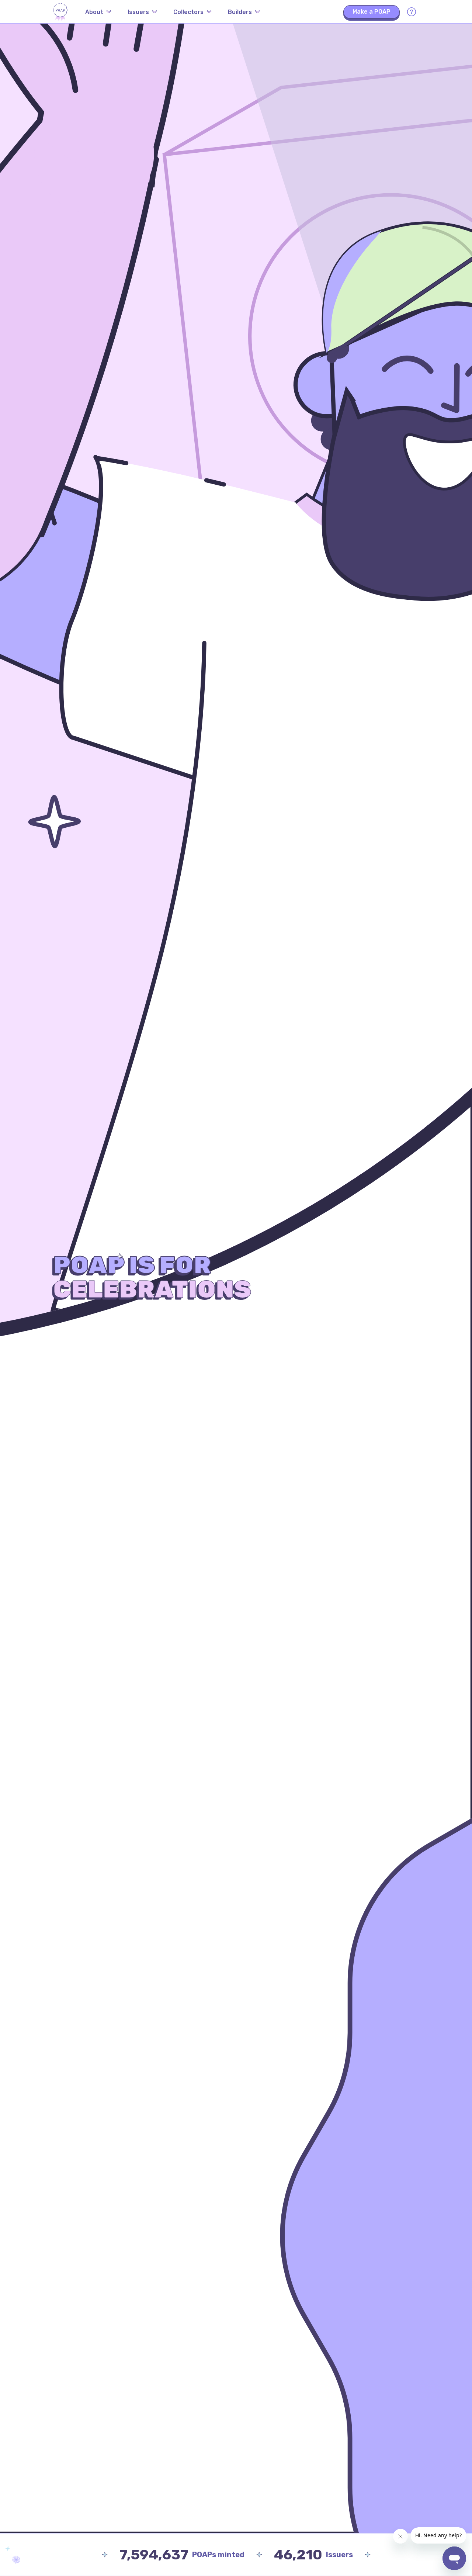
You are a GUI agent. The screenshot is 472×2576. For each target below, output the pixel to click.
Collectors (188, 12)
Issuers (138, 12)
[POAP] (60, 12)
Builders (240, 12)
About (94, 12)
